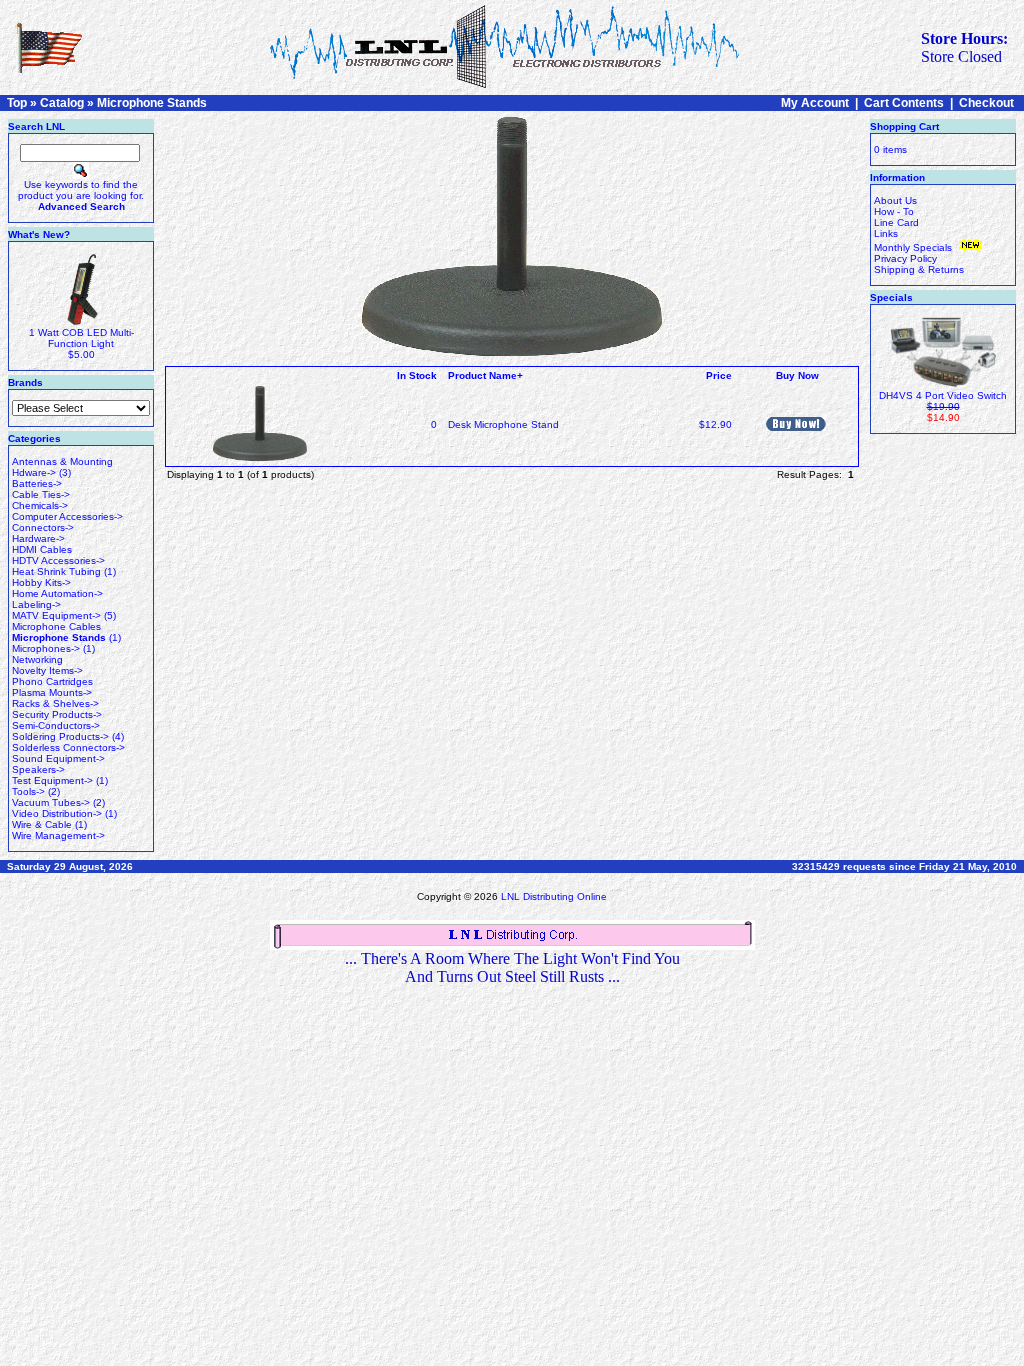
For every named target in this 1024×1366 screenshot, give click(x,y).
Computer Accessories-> (67, 516)
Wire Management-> (58, 835)
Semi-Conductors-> (56, 725)
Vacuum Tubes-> (51, 802)
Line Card (896, 222)
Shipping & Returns (919, 269)
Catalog (62, 103)
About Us (895, 200)
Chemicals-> (40, 505)
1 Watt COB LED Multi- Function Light (81, 338)
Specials (891, 297)
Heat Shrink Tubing (56, 571)
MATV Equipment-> (56, 615)
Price (719, 375)
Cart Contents (904, 103)
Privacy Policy (905, 258)
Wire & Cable (42, 824)
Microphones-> (46, 648)
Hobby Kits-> (41, 582)
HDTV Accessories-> (58, 560)
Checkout (986, 103)
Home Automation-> (57, 593)
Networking (37, 659)
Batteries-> (37, 483)
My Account (815, 103)
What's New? (39, 234)
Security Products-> (57, 714)
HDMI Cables (42, 549)
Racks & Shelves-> (55, 703)
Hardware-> (38, 538)
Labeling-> (36, 604)
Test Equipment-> (52, 780)
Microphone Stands (152, 103)
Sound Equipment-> (58, 758)
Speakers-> (38, 769)
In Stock (417, 375)
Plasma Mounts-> (52, 692)
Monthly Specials (914, 247)
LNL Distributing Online (554, 896)
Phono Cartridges (52, 681)
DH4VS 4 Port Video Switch (943, 395)
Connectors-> (43, 527)
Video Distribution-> (57, 813)
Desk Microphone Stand (503, 424)
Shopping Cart (904, 126)
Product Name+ (485, 375)
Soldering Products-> (60, 736)
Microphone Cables (56, 626)
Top (17, 103)
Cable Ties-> (41, 494)
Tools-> (28, 791)
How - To (894, 211)
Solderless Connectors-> (68, 747)
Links (886, 233)
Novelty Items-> (47, 670)
